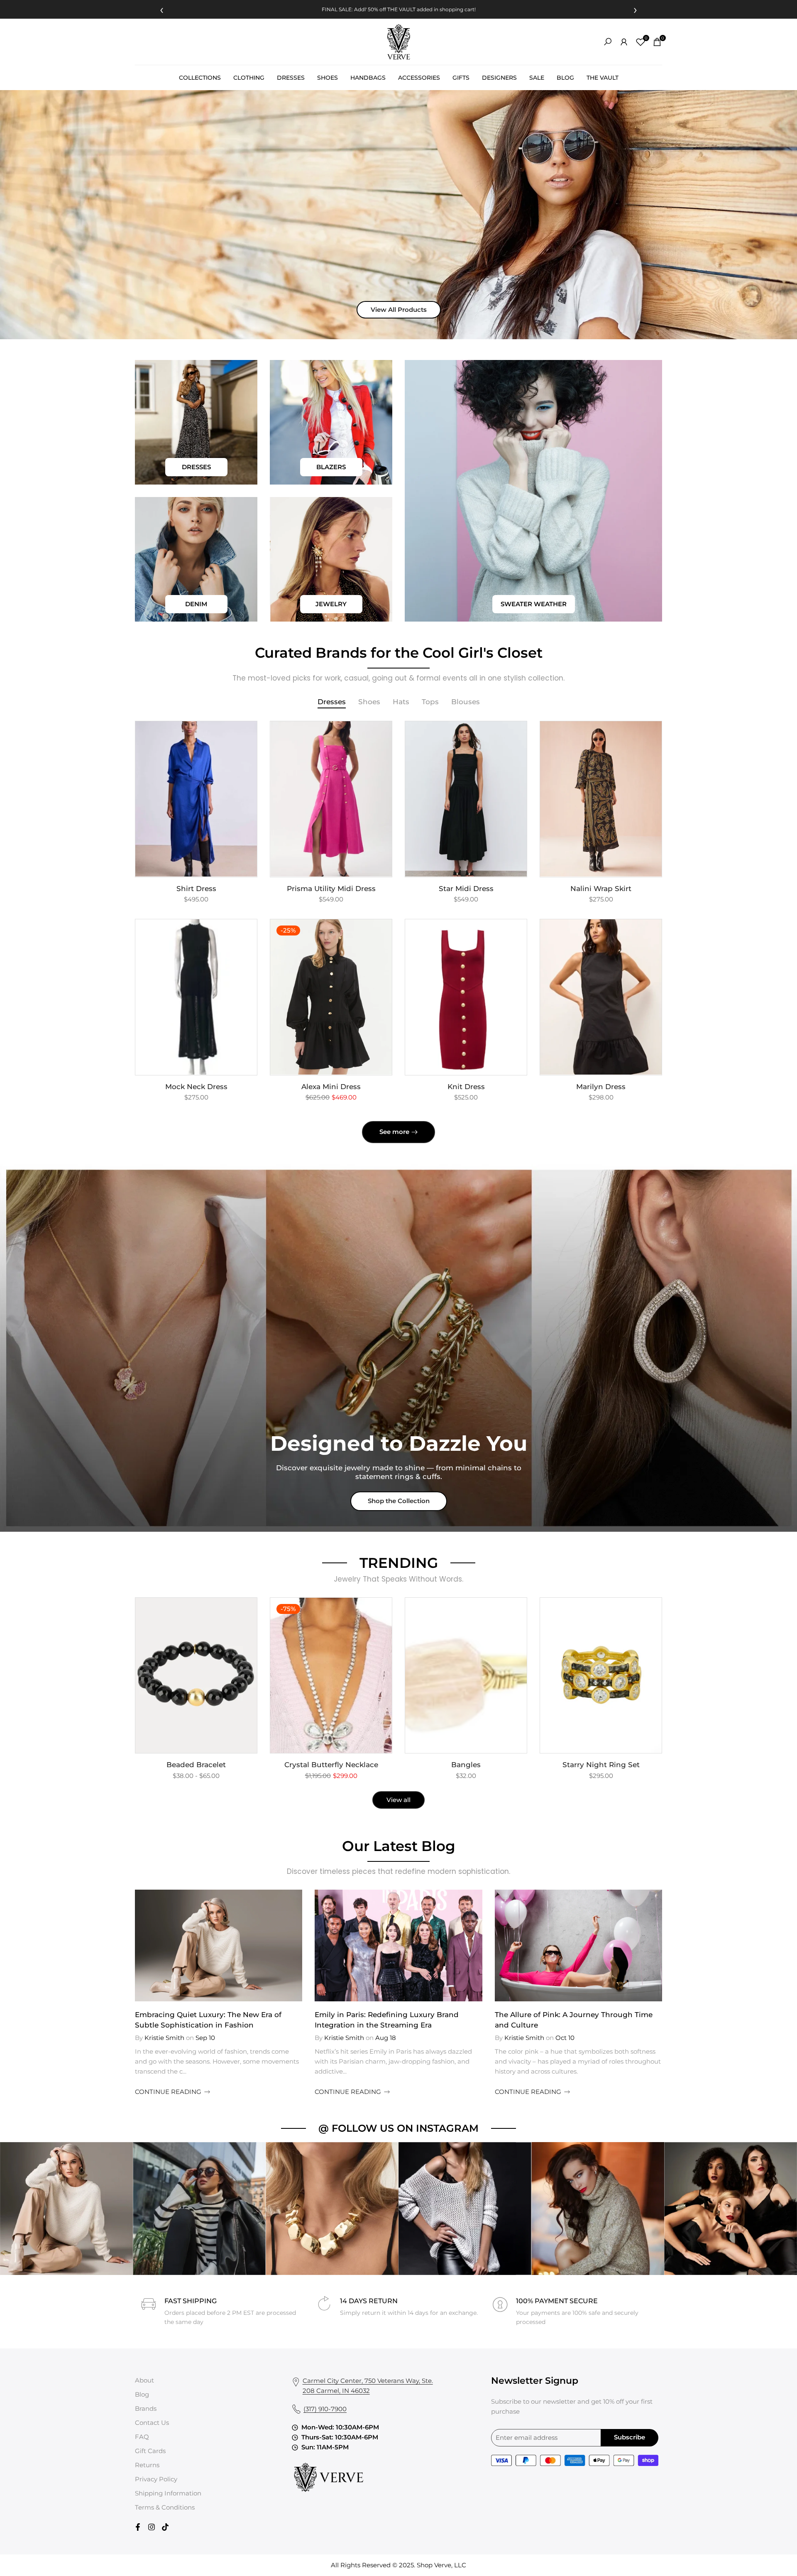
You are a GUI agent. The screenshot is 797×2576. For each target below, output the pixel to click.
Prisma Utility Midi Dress (331, 889)
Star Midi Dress (466, 889)
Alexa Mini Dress (331, 1087)
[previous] (156, 1946)
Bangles (466, 1765)
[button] (249, 735)
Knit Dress (466, 1087)
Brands (146, 2408)
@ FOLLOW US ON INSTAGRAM (398, 2128)
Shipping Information (168, 2493)
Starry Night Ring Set (601, 1765)
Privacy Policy (156, 2479)
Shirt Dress (196, 889)
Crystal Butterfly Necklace (331, 1765)
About (144, 2380)
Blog (142, 2394)
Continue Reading (168, 2092)
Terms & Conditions (165, 2507)
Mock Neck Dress (196, 1087)
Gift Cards (150, 2451)
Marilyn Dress (601, 1087)
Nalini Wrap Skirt (601, 889)
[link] (196, 422)
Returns (147, 2465)
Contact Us (152, 2423)
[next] (641, 1946)
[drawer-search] (608, 42)
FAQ (142, 2437)
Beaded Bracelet (196, 1765)
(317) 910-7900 (325, 2409)
